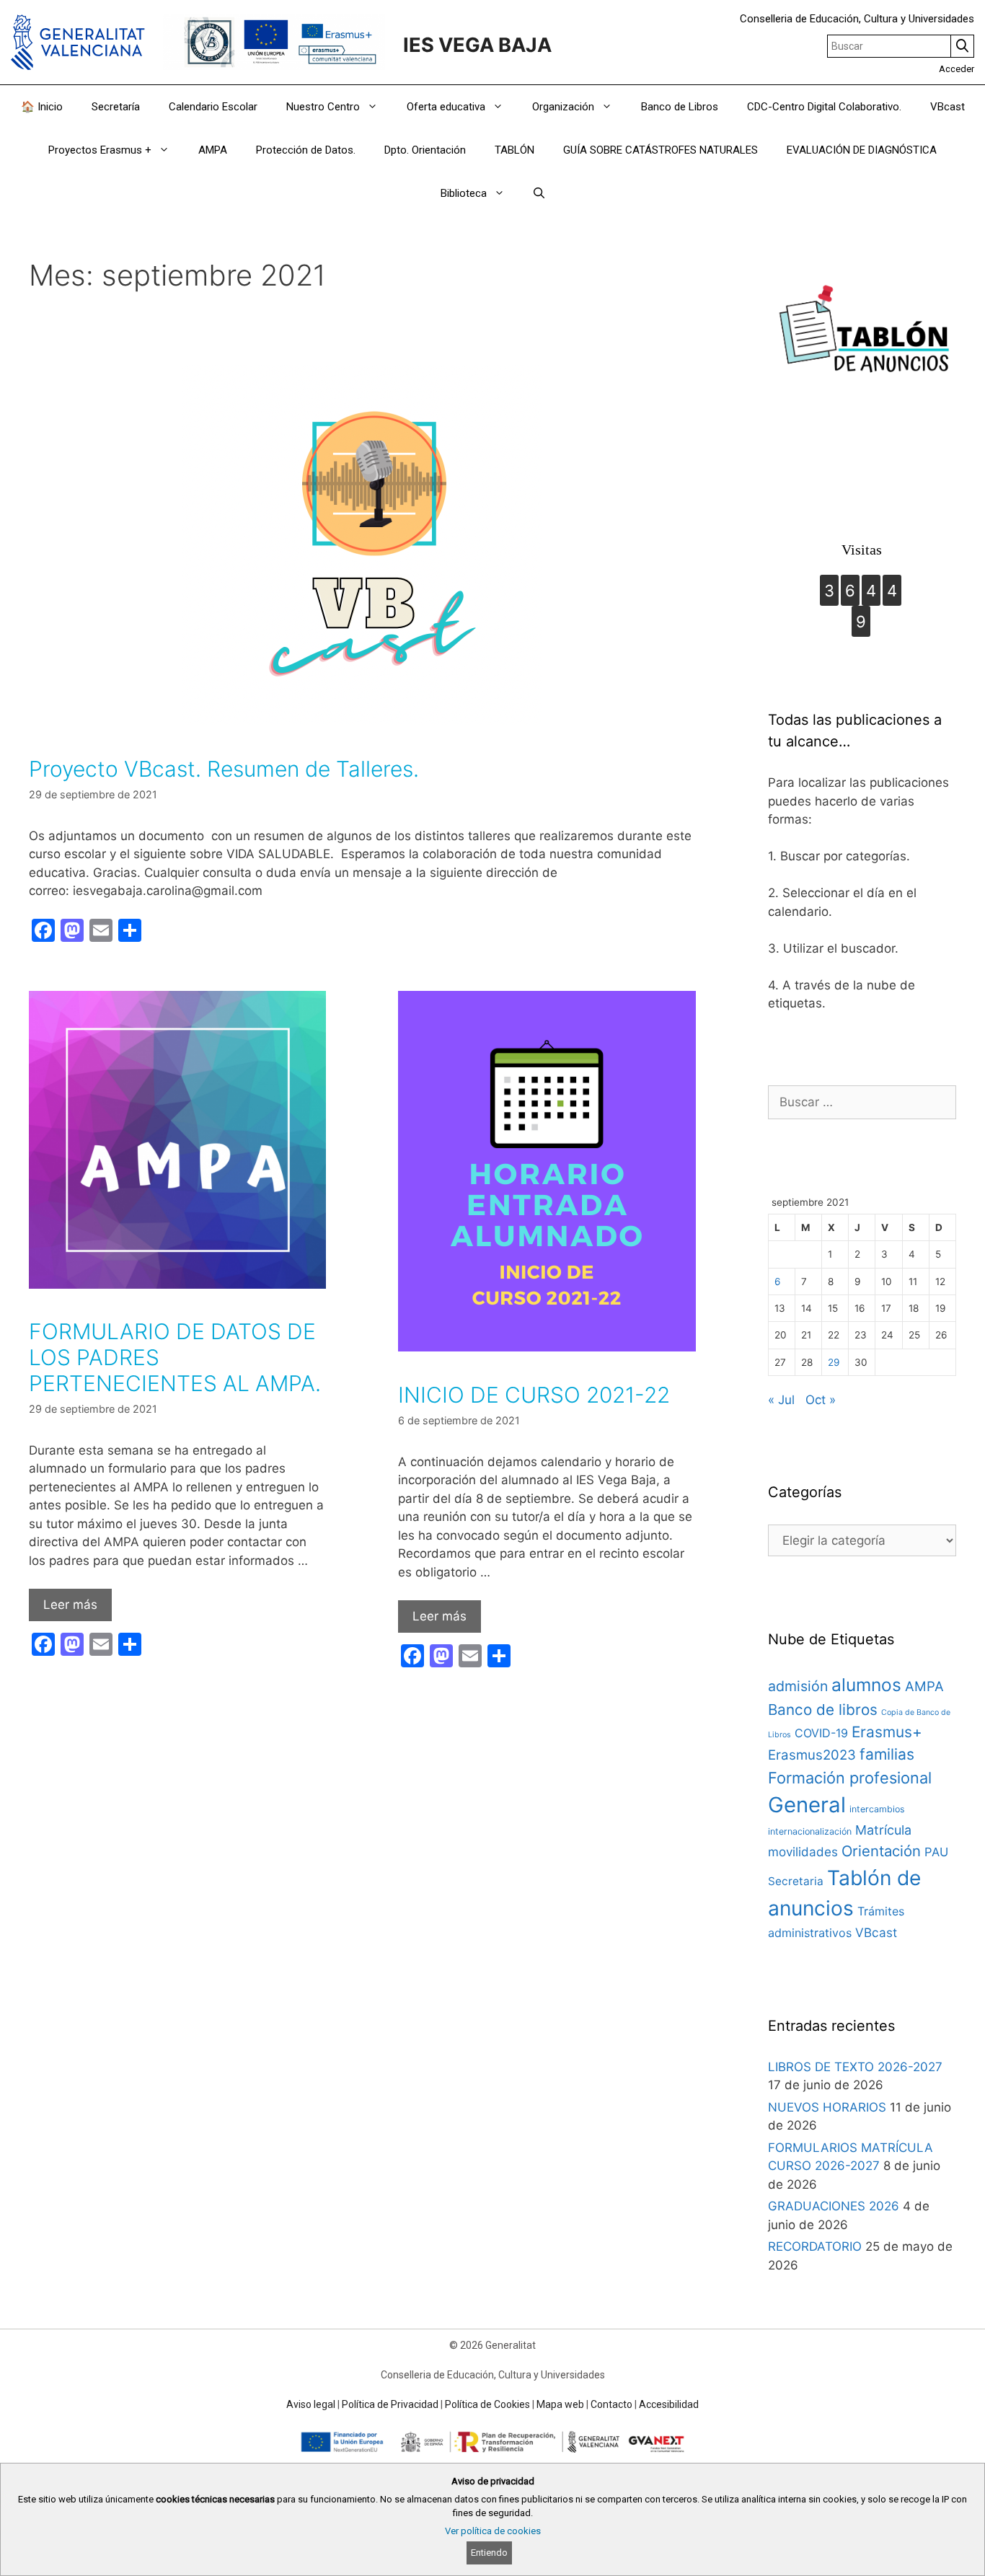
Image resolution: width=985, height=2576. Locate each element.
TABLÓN (514, 150)
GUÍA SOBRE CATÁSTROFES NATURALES (661, 150)
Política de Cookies (487, 2404)
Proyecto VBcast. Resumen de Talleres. (224, 769)
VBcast (948, 107)
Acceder (957, 69)
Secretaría (116, 107)
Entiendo (489, 2553)
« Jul (781, 1400)
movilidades (803, 1852)
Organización (563, 107)
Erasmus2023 (812, 1755)
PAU (936, 1852)
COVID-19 (821, 1733)
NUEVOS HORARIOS (827, 2107)
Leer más (70, 1605)
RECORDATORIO (815, 2246)
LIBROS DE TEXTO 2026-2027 (855, 2067)
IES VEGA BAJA (477, 45)
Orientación (881, 1851)
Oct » (821, 1400)
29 (834, 1362)
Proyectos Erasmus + (100, 150)
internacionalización (810, 1831)
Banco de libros (823, 1710)
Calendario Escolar (213, 107)
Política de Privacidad (390, 2404)
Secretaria (796, 1881)
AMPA (213, 150)
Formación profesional (850, 1778)
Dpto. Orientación (425, 150)
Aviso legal (311, 2404)
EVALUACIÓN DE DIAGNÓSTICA (862, 150)
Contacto (611, 2404)
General (807, 1805)
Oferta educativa (446, 107)
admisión (798, 1686)
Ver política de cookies (493, 2531)
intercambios (877, 1809)
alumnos (866, 1685)
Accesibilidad (669, 2404)
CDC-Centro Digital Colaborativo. (824, 107)
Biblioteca (464, 193)
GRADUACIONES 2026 (834, 2206)
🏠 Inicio (42, 107)
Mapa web (560, 2404)
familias (887, 1754)
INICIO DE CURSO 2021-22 (534, 1395)
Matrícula (883, 1830)
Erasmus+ (887, 1732)
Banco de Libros (680, 107)
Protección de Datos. (306, 150)
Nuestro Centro (323, 107)
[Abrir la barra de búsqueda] (539, 193)
